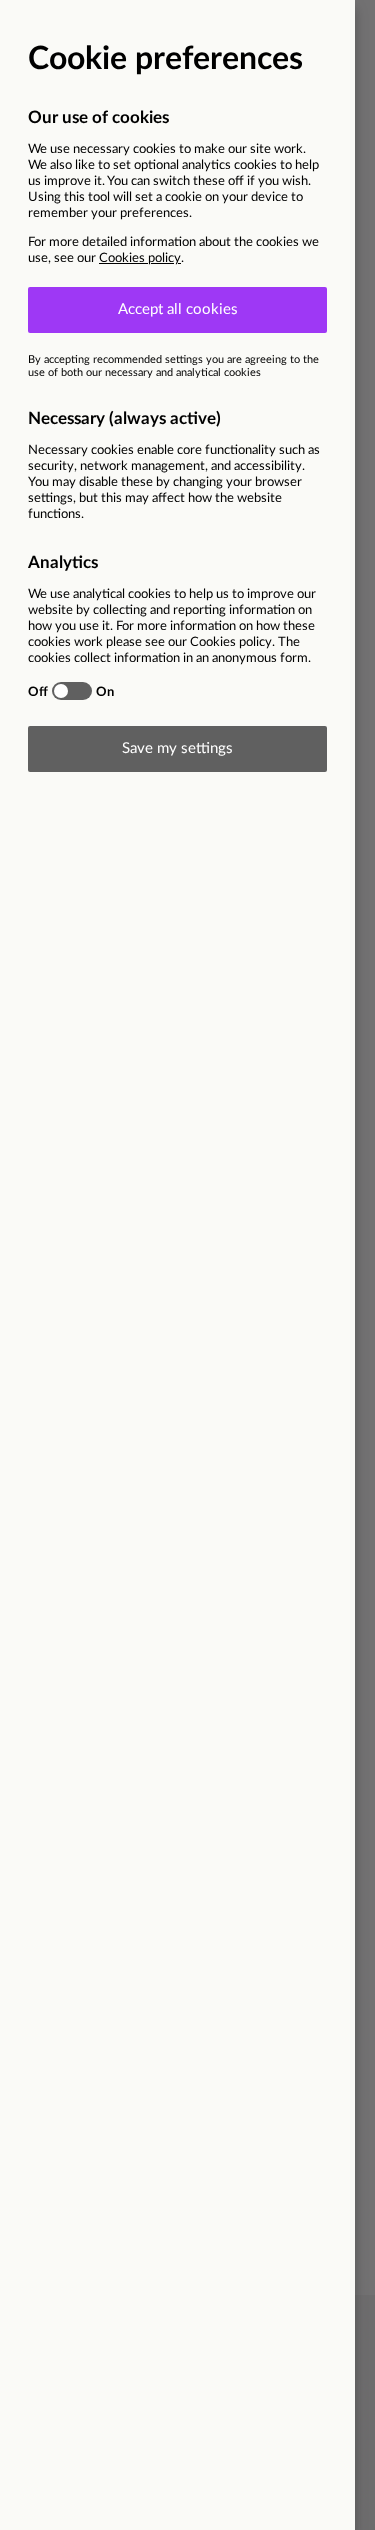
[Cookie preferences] (187, 1265)
